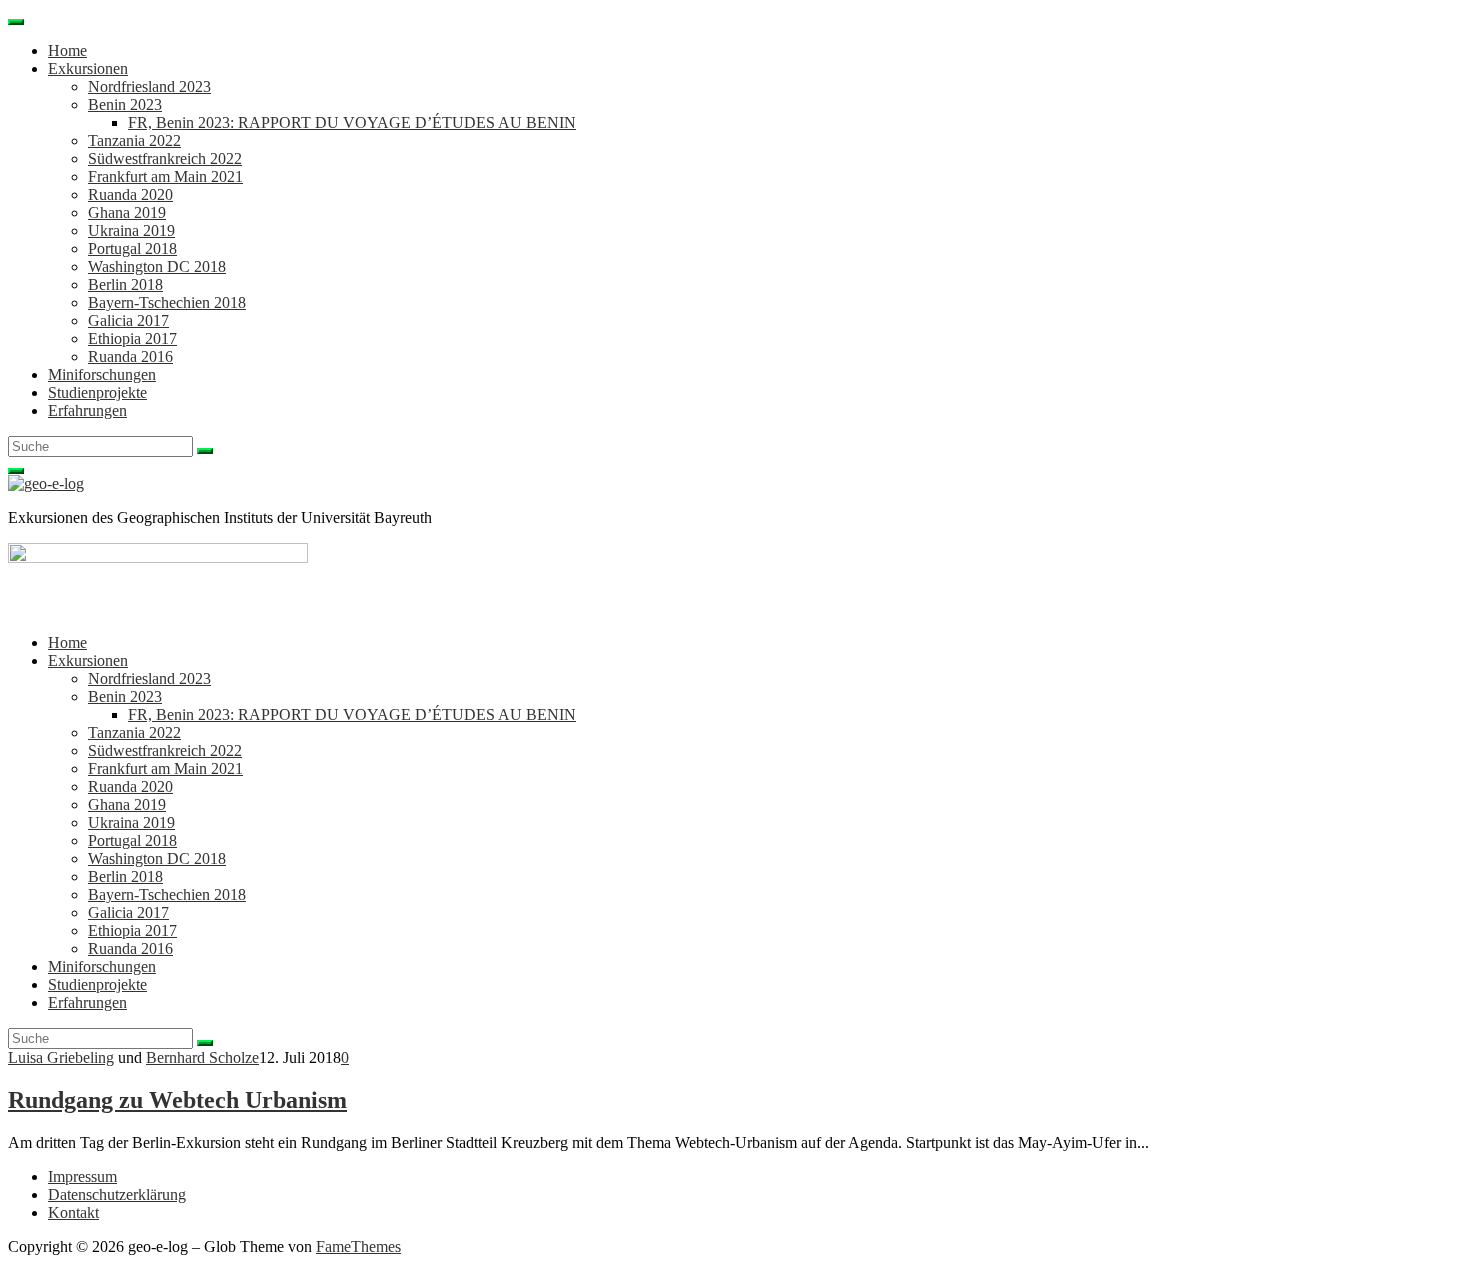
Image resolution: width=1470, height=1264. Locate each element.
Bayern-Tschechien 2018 (167, 302)
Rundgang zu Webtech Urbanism (177, 1100)
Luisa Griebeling (61, 1057)
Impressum (82, 1176)
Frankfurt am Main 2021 (165, 176)
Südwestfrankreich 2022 (165, 158)
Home (67, 50)
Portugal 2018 (132, 248)
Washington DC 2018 (157, 266)
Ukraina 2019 (131, 230)
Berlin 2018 (125, 284)
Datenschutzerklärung (117, 1194)
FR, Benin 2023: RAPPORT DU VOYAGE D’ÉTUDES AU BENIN (352, 122)
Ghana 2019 (127, 212)
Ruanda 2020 (130, 194)
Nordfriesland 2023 (149, 86)
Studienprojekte (97, 392)
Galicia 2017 (128, 320)
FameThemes (358, 1246)
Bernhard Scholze (202, 1057)
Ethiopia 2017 (132, 338)
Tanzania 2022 (134, 140)
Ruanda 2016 (130, 356)
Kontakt (73, 1212)
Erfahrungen (87, 410)
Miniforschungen (102, 374)
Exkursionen (88, 68)
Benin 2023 (125, 104)
